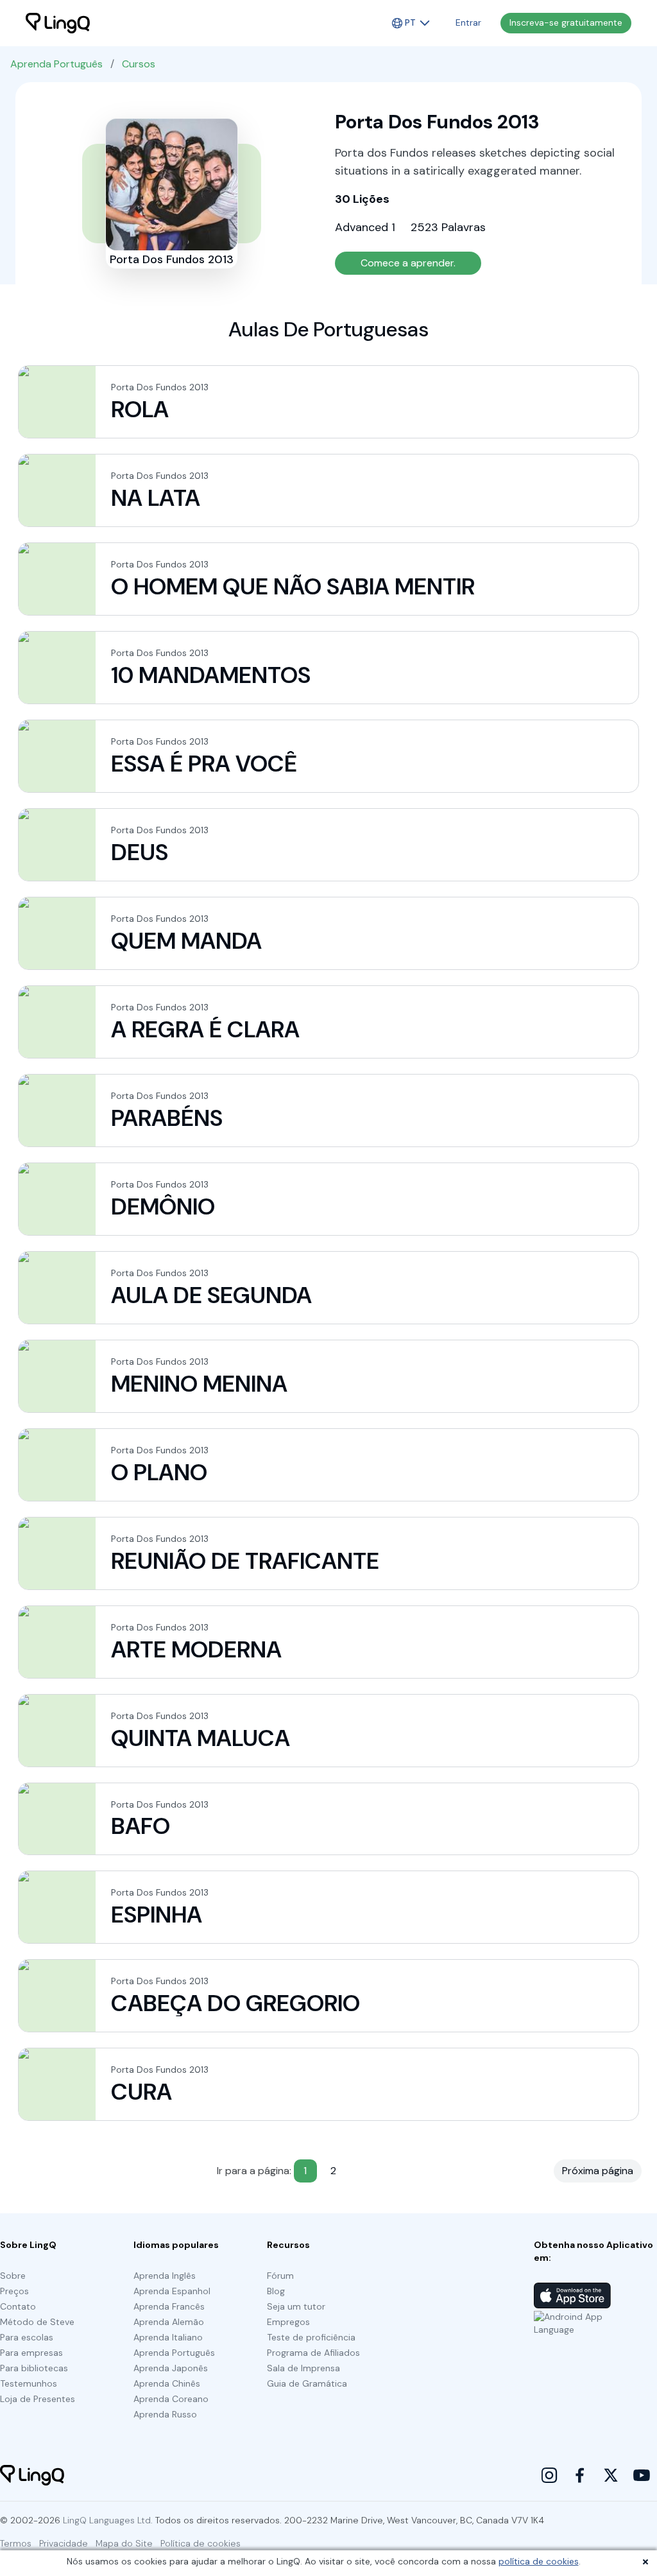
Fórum (280, 2276)
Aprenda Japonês (171, 2368)
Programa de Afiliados (313, 2353)
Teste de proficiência (311, 2337)
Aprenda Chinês (167, 2383)
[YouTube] (642, 2475)
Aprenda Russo (165, 2414)
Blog (276, 2291)
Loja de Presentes (38, 2399)
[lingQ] (58, 23)
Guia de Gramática (307, 2383)
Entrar (468, 22)
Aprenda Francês (169, 2306)
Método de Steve (37, 2322)
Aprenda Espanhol (172, 2291)
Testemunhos (29, 2383)
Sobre (13, 2276)
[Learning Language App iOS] (572, 2295)
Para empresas (31, 2353)
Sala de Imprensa (303, 2368)
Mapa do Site (124, 2543)
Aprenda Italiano (168, 2337)
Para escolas (27, 2337)
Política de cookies (201, 2543)
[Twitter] (611, 2475)
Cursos (139, 64)
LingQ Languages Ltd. (108, 2520)
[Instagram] (549, 2475)
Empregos (288, 2322)
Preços (14, 2291)
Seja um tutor (296, 2306)
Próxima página (598, 2171)
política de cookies (539, 2561)
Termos (16, 2543)
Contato (18, 2306)
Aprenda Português (56, 64)
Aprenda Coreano (171, 2399)
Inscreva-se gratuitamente (566, 22)
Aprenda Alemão (169, 2322)
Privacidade (64, 2543)
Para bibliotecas (34, 2368)
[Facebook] (580, 2475)
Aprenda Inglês (165, 2276)
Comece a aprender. (408, 263)
